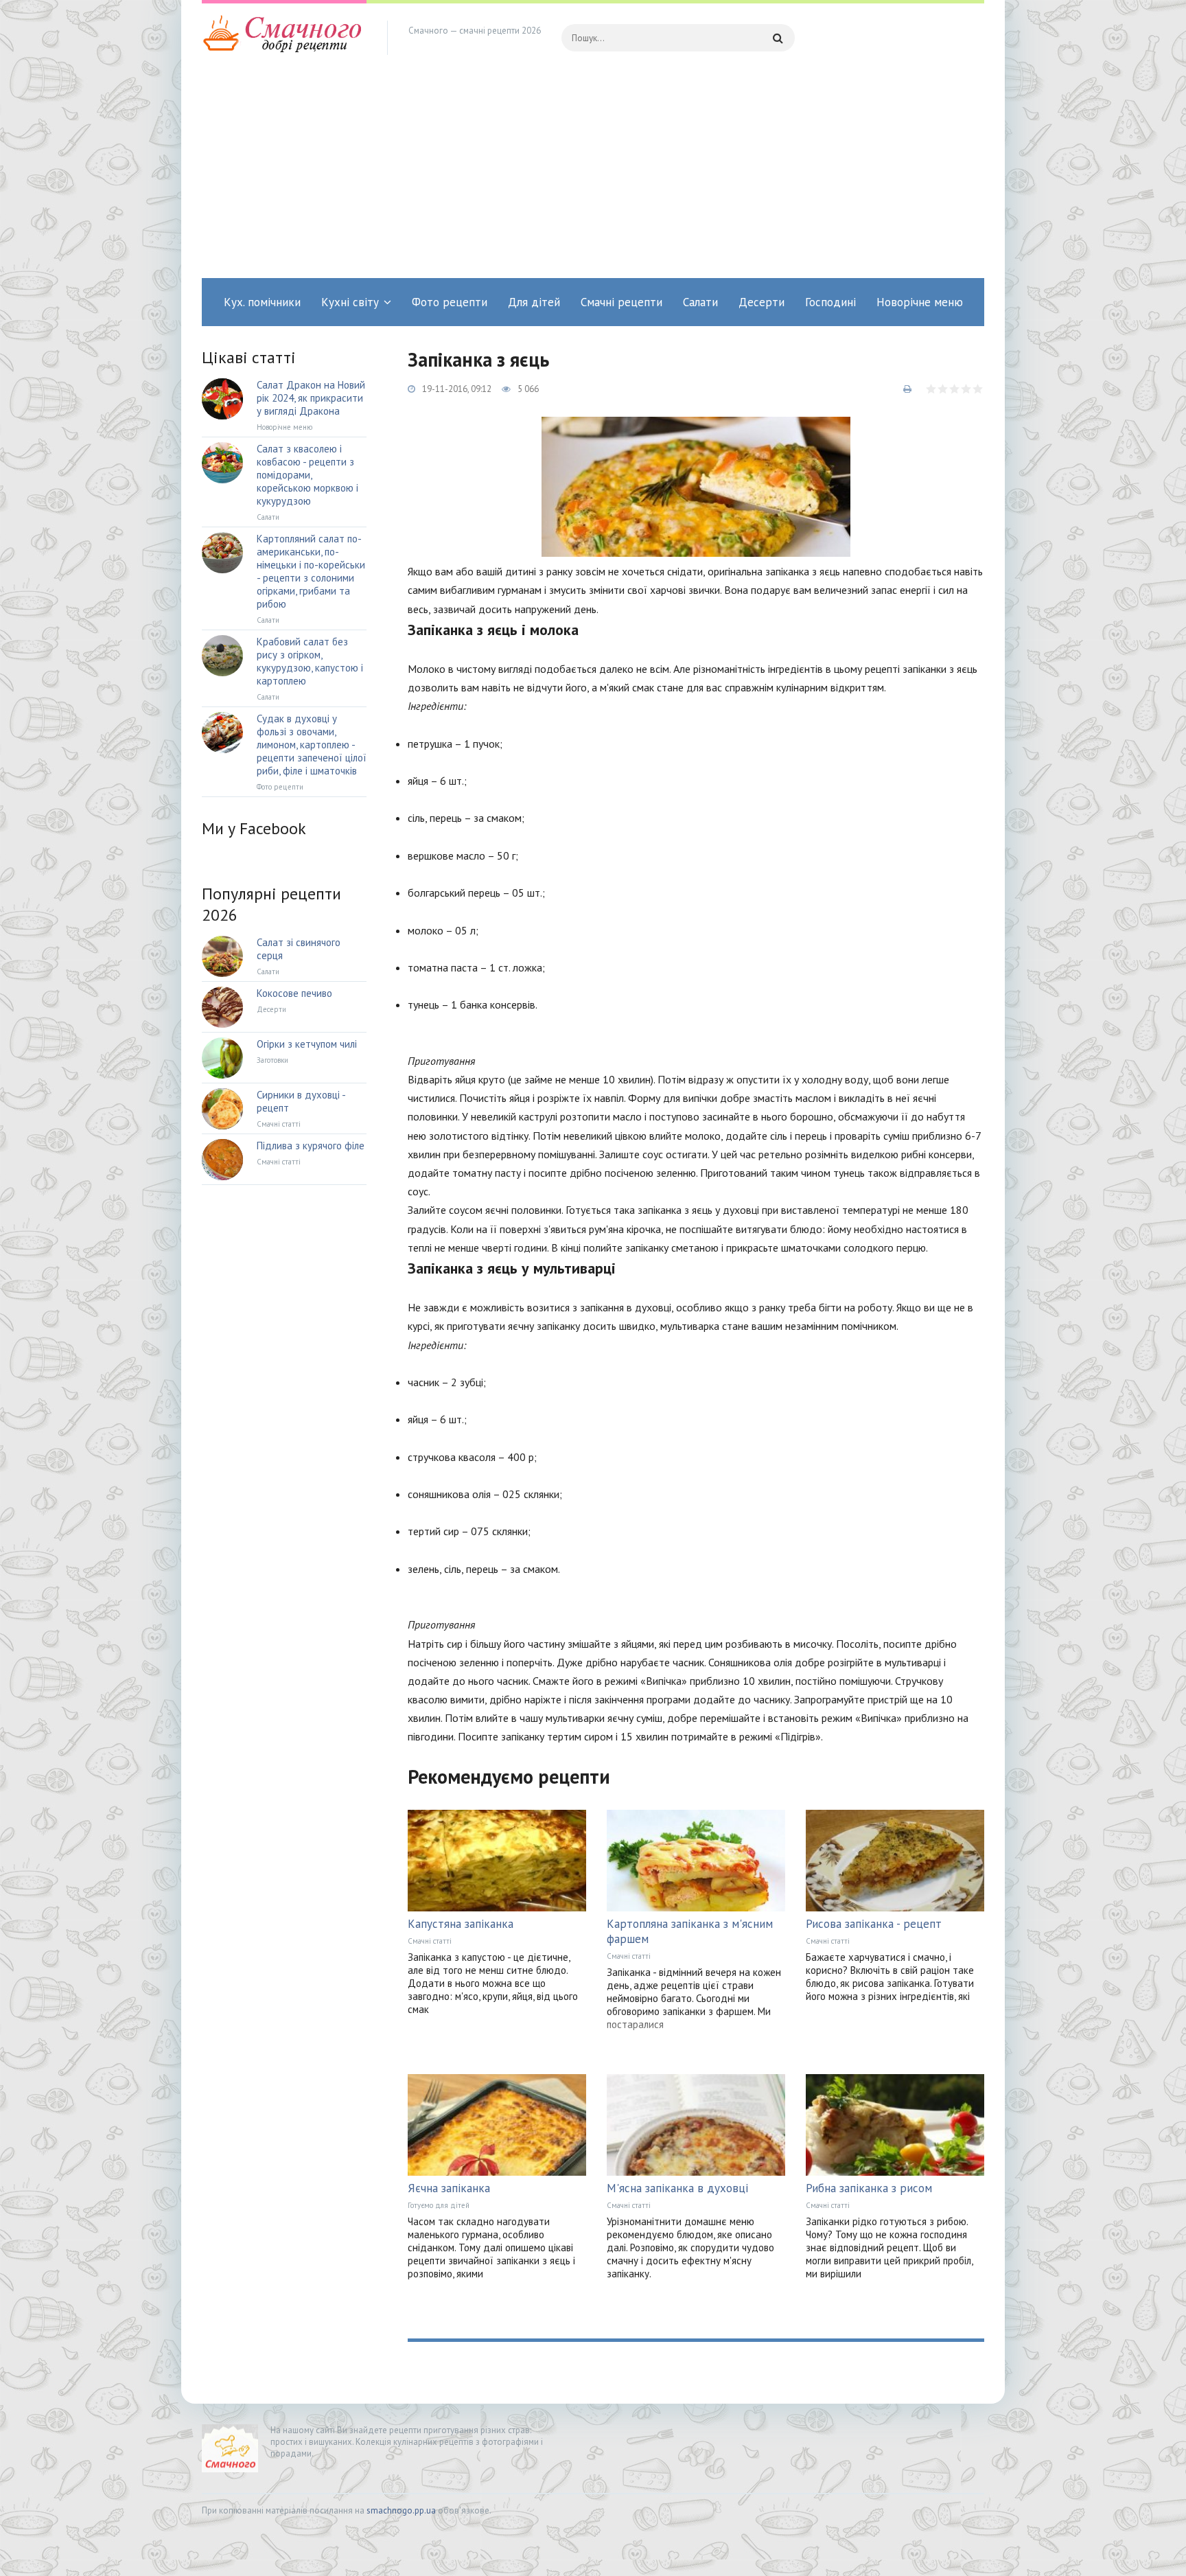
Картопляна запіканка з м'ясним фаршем (690, 1931)
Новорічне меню (920, 302)
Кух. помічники (262, 302)
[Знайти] (778, 38)
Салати (700, 302)
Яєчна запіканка (449, 2188)
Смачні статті (430, 1941)
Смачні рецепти (621, 302)
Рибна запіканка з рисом (869, 2188)
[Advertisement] (593, 175)
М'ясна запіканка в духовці (677, 2188)
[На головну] (284, 38)
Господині (830, 302)
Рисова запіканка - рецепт (874, 1924)
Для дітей (534, 302)
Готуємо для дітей (439, 2205)
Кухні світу (350, 302)
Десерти (761, 302)
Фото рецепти (450, 302)
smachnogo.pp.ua (401, 2510)
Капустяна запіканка (461, 1924)
